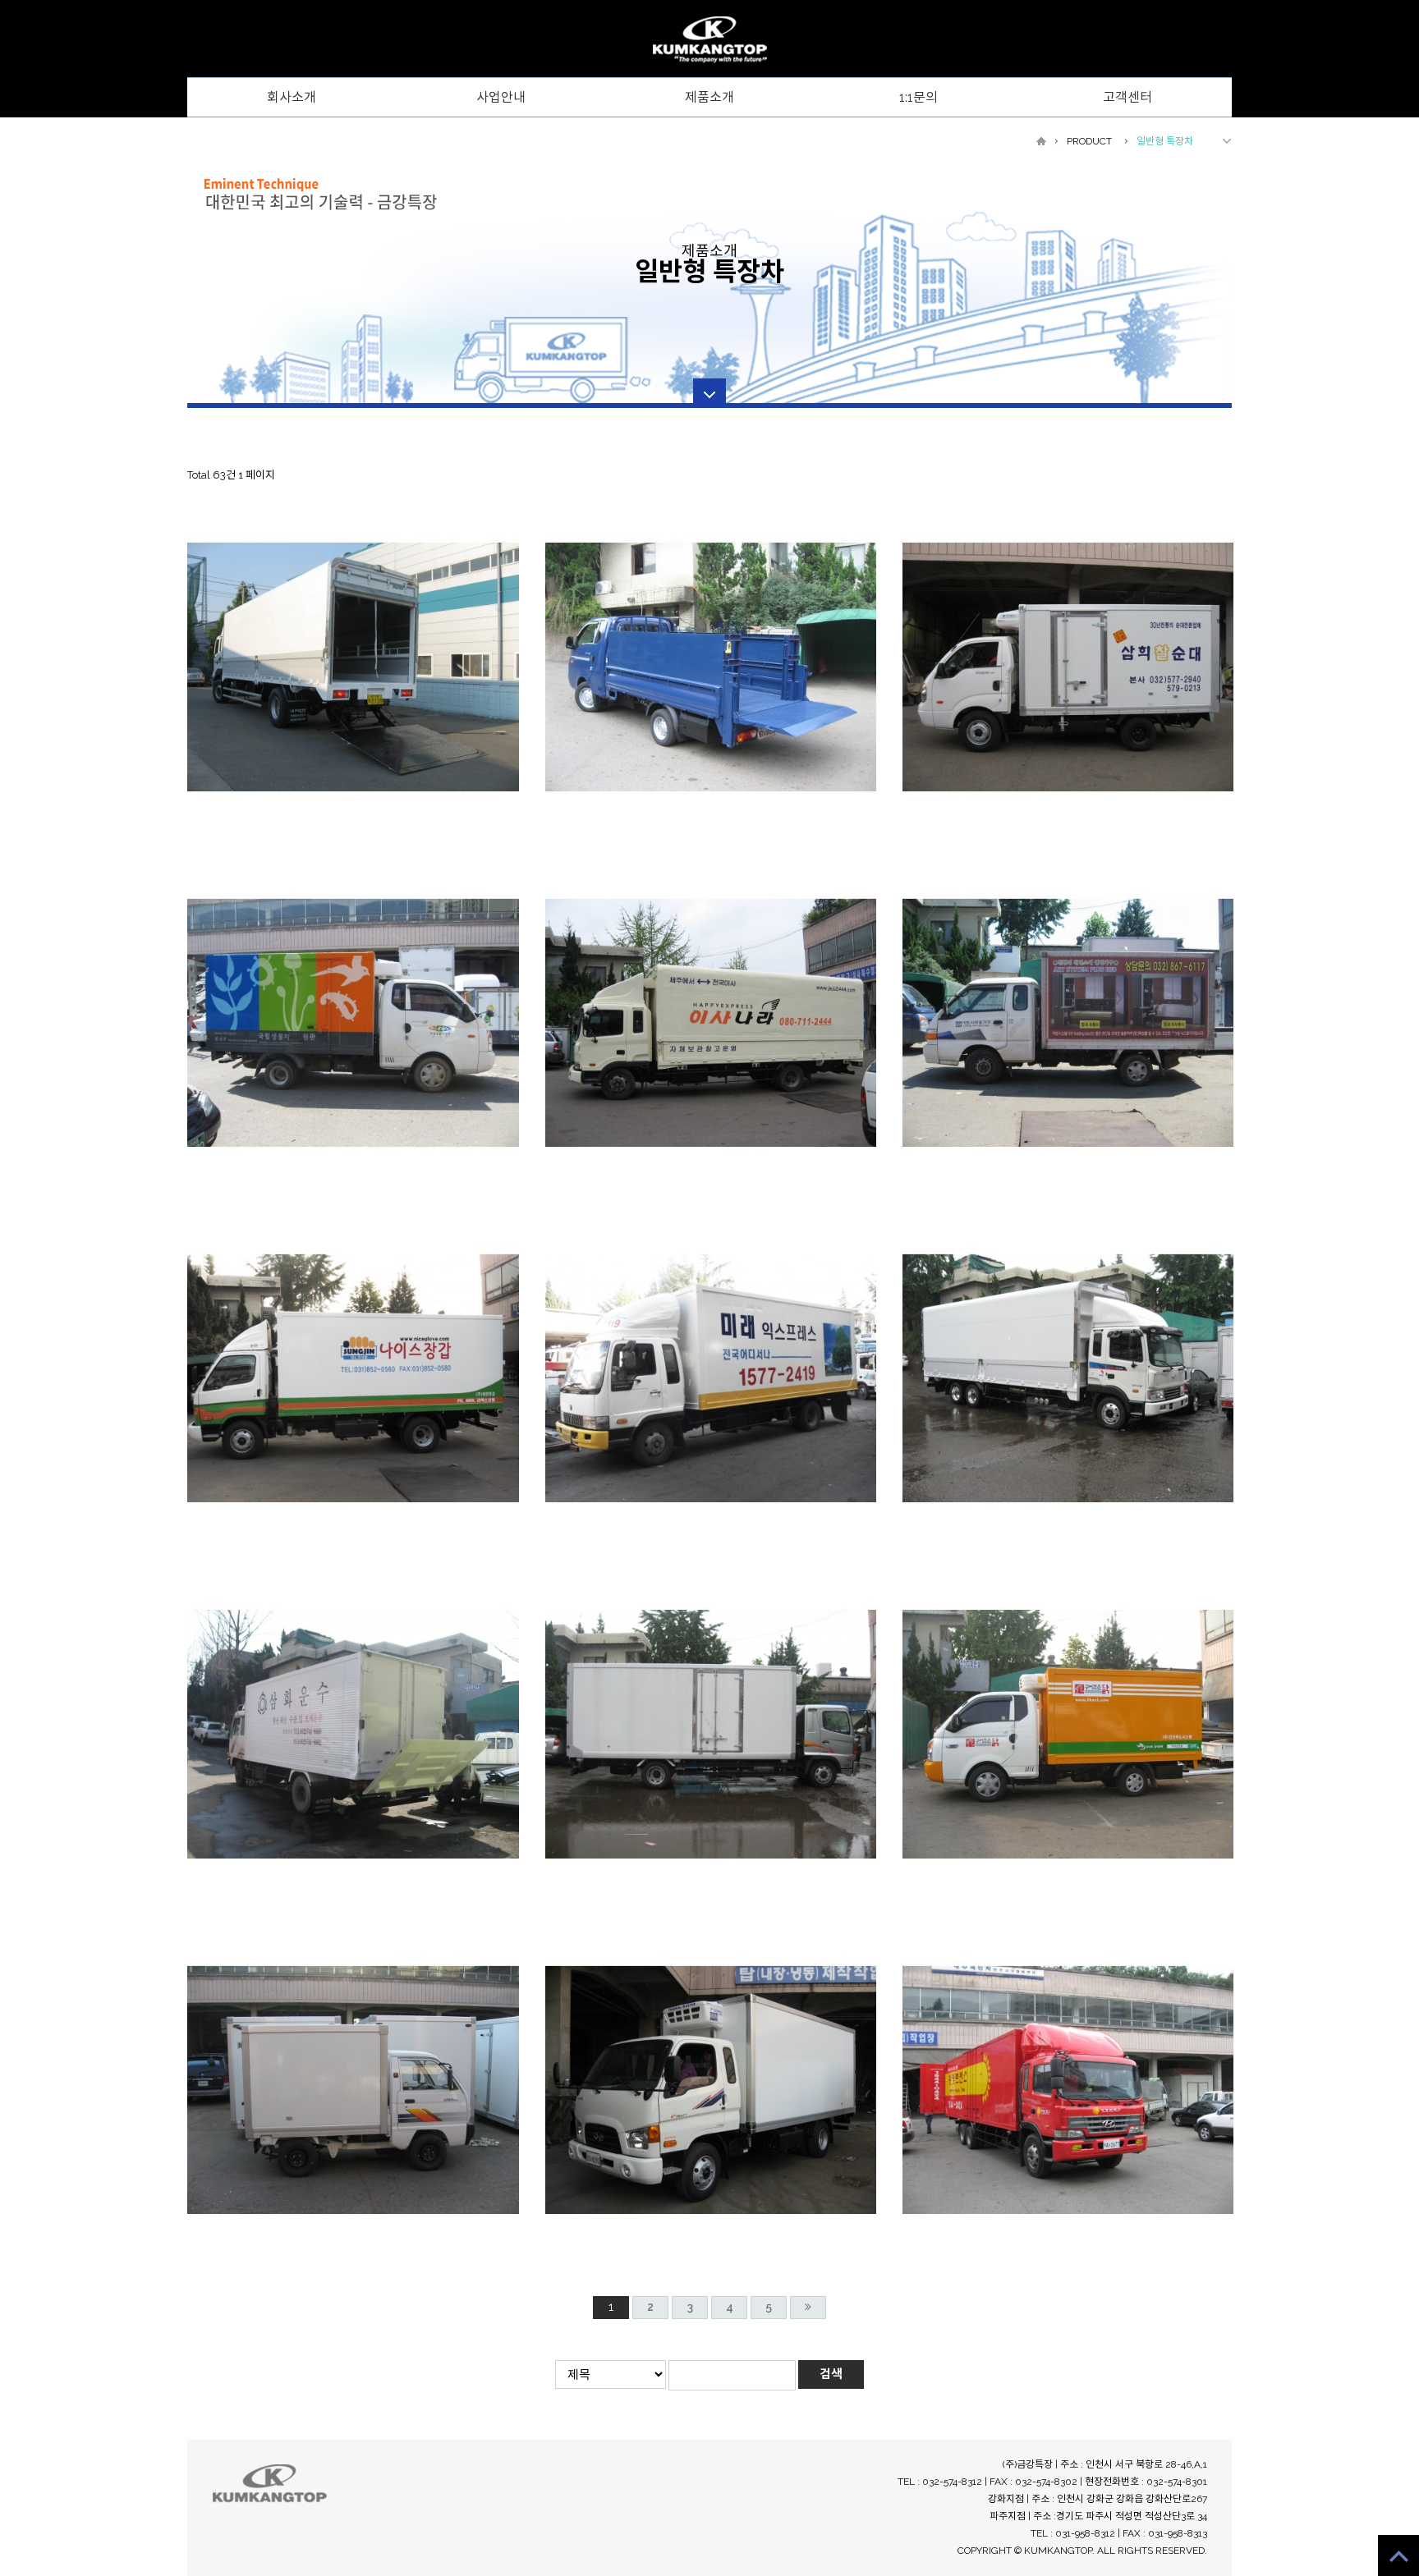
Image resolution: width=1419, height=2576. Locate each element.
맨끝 (808, 2308)
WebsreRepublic (709, 40)
